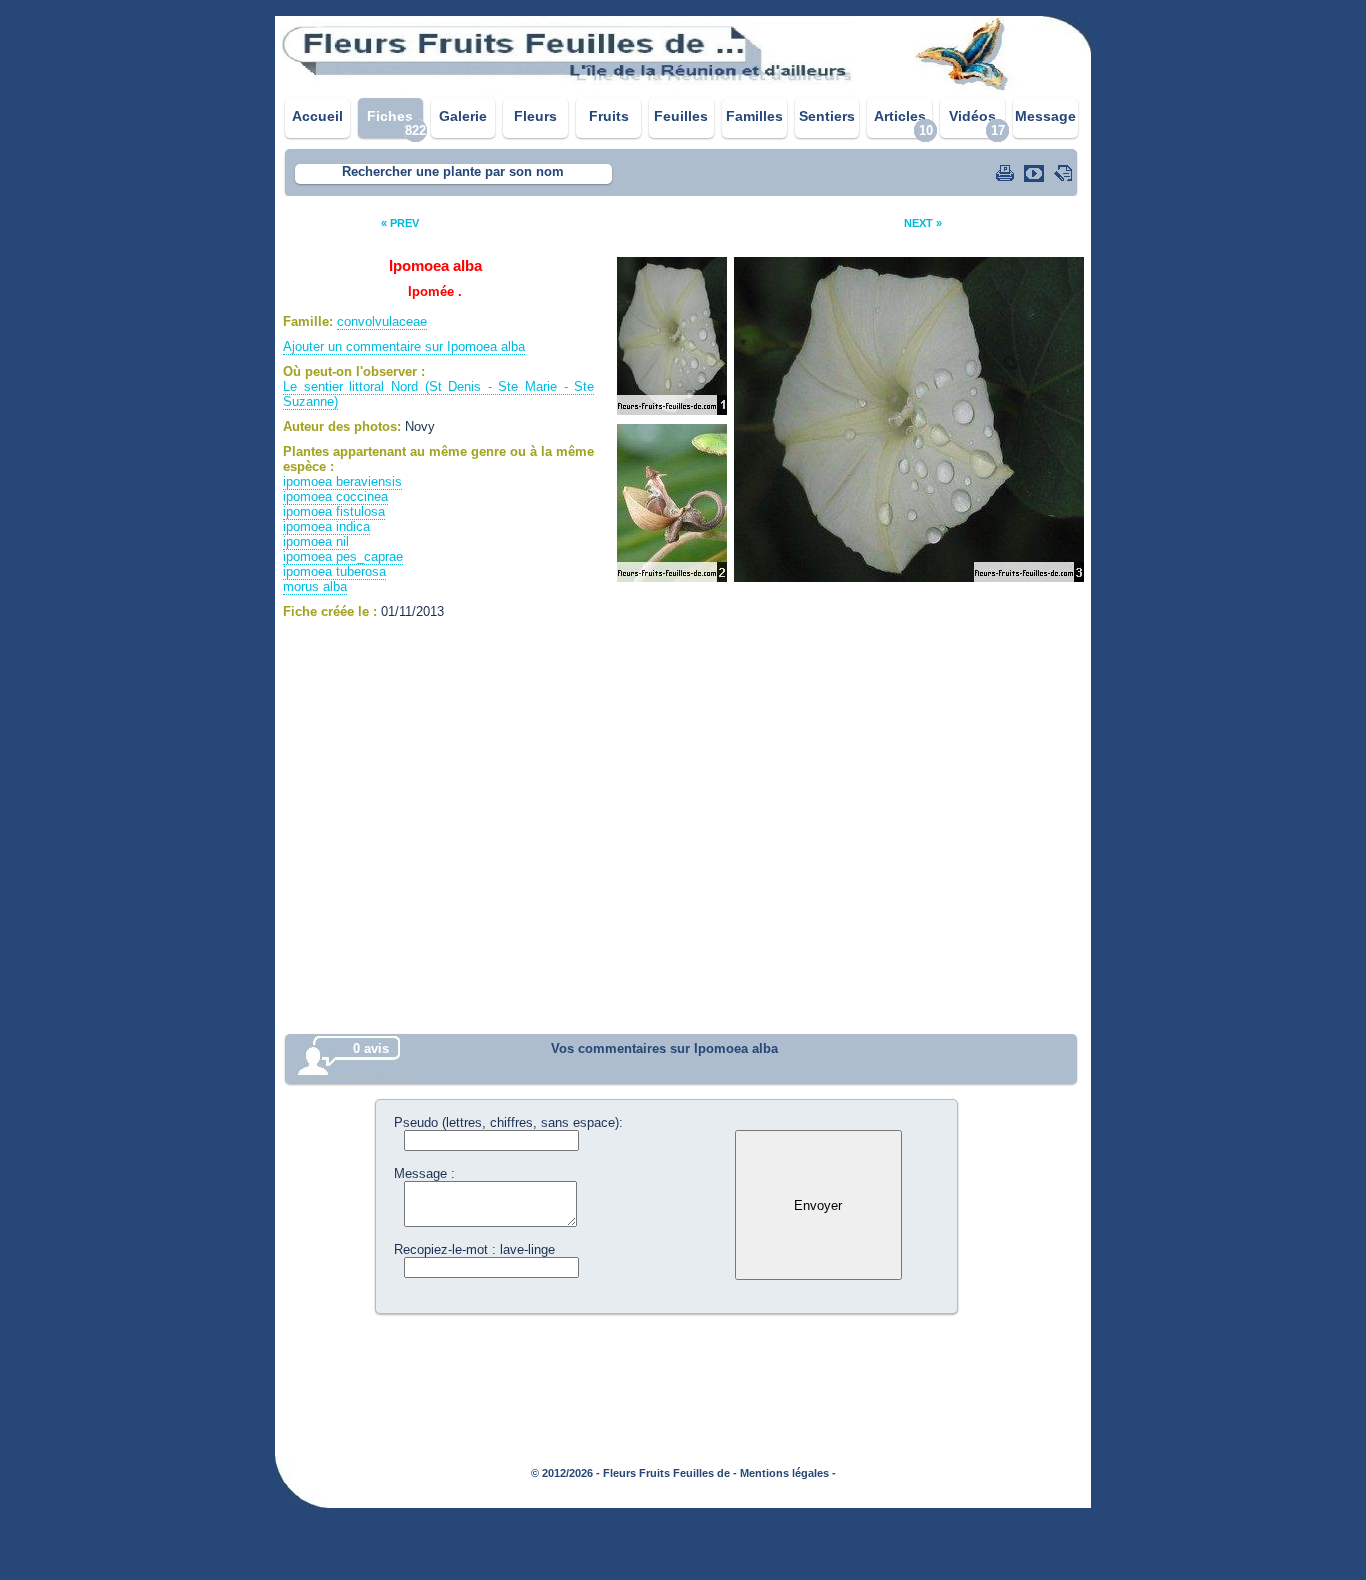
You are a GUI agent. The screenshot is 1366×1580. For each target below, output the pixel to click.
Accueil (317, 116)
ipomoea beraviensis (342, 481)
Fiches (390, 116)
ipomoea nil (316, 541)
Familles (754, 116)
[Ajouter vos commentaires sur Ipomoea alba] (1065, 173)
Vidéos (972, 116)
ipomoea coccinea (335, 496)
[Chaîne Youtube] (1036, 173)
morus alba (315, 586)
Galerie (463, 116)
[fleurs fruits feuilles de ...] (683, 87)
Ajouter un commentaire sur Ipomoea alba (404, 346)
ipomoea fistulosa (334, 511)
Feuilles (681, 116)
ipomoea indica (326, 526)
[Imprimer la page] (1007, 173)
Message (1045, 116)
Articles (900, 116)
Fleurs (535, 116)
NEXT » (923, 223)
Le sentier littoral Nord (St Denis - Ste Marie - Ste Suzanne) (438, 394)
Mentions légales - (788, 1473)
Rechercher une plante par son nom (453, 171)
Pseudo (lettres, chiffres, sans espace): (508, 1122)
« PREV (400, 223)
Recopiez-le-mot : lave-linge (474, 1249)
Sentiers (827, 116)
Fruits (609, 116)
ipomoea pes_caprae (343, 556)
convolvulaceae (382, 321)
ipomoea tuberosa (334, 571)
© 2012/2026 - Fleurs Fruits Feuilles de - (634, 1473)
